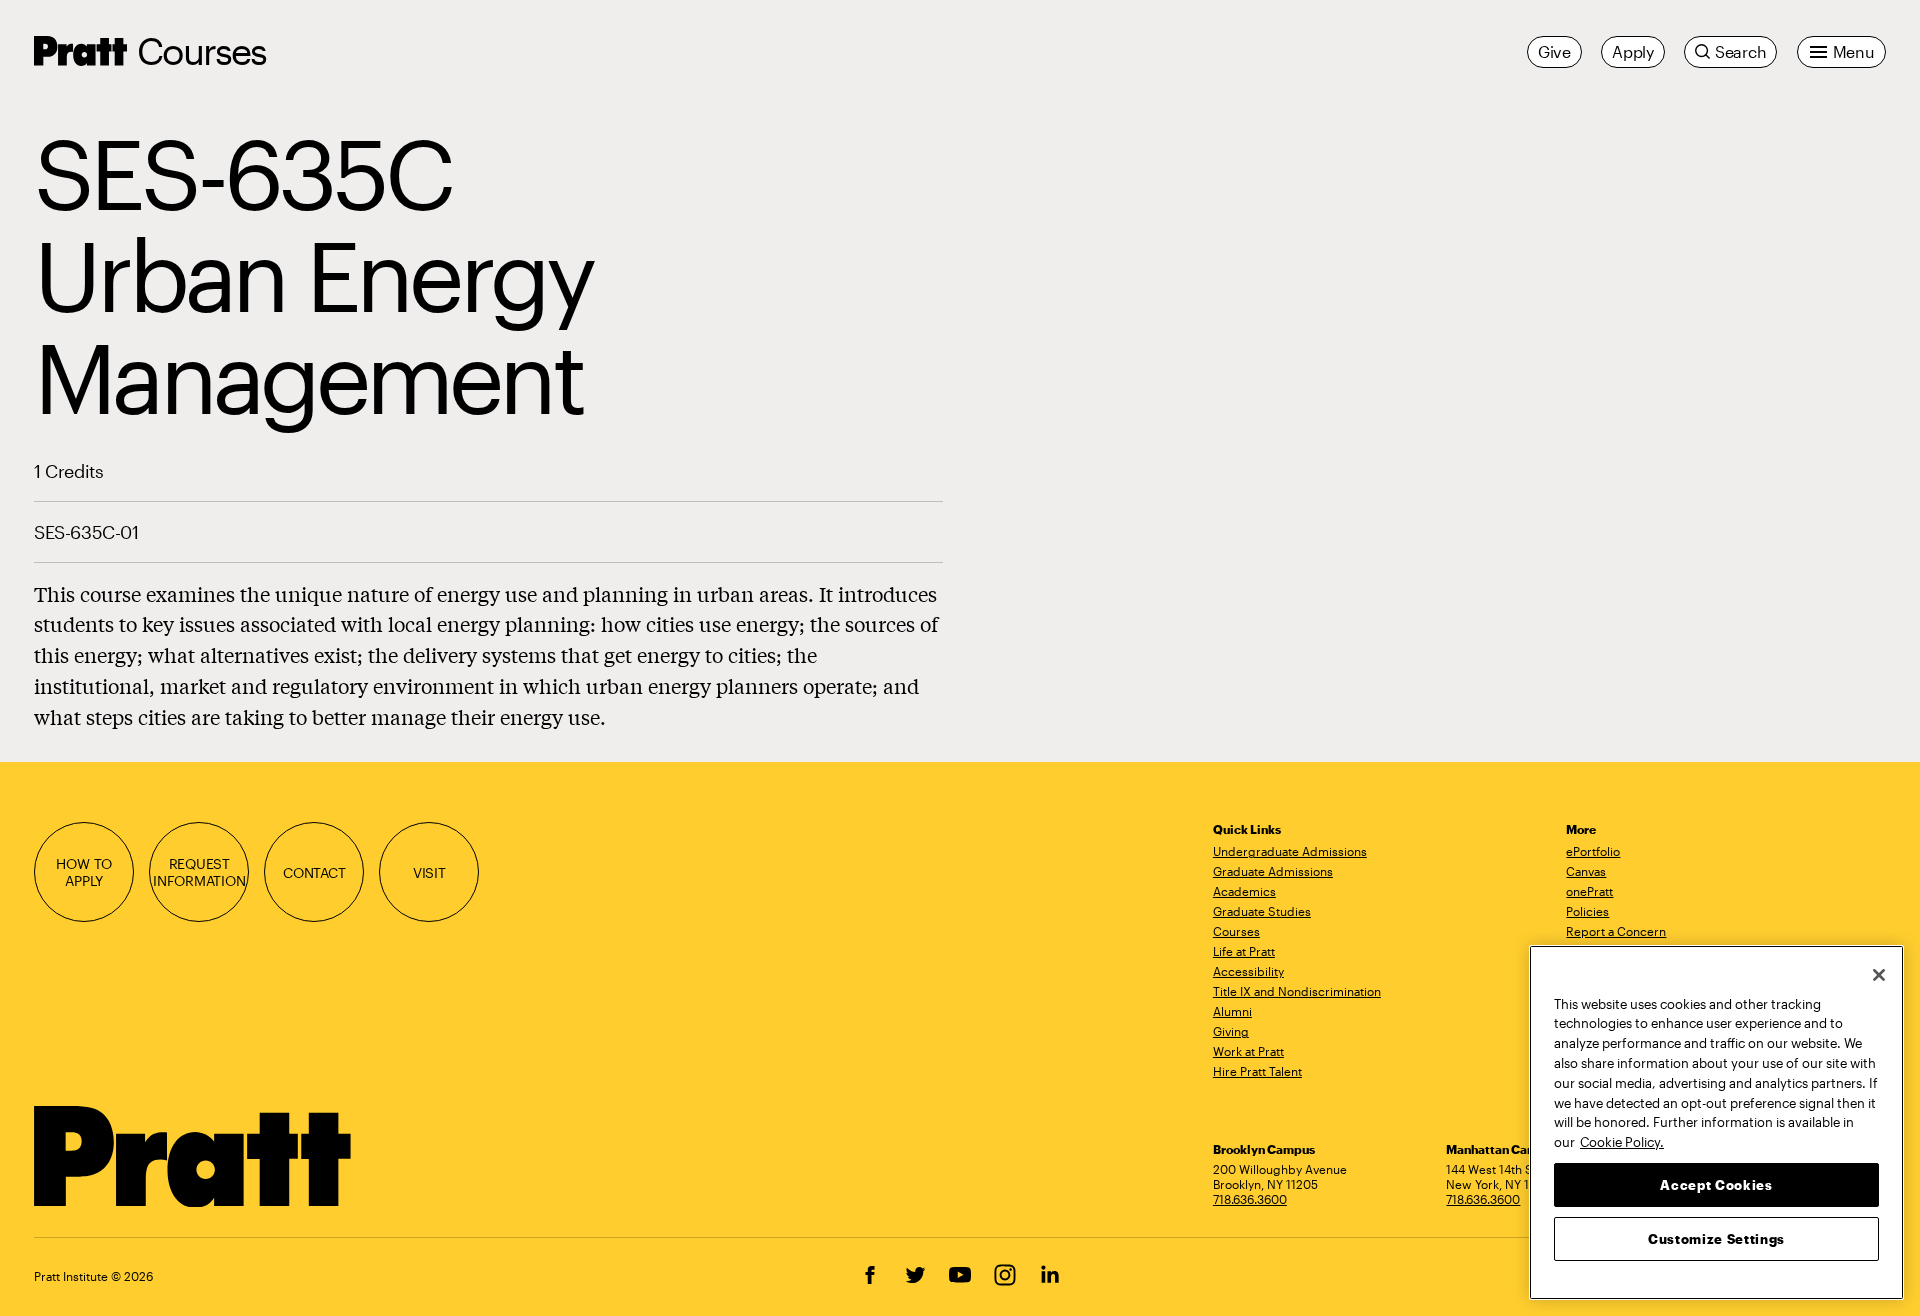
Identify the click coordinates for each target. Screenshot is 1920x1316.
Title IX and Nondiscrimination (1297, 991)
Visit (429, 872)
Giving (1231, 1031)
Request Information (199, 872)
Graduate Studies (1262, 911)
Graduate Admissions (1273, 871)
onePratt (1589, 891)
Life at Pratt (1244, 951)
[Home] (193, 1157)
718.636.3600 (1250, 1199)
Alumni (1232, 1011)
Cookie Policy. (1622, 1141)
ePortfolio (1593, 851)
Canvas (1586, 871)
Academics (1244, 891)
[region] (1716, 1122)
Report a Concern (1616, 931)
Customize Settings (1716, 1238)
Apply (1633, 51)
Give (1554, 51)
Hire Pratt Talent (1257, 1071)
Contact (314, 872)
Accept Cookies (1716, 1184)
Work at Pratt (1248, 1051)
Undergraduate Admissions (1290, 851)
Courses (201, 50)
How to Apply (84, 872)
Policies (1587, 911)
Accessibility (1248, 971)
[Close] (1879, 975)
